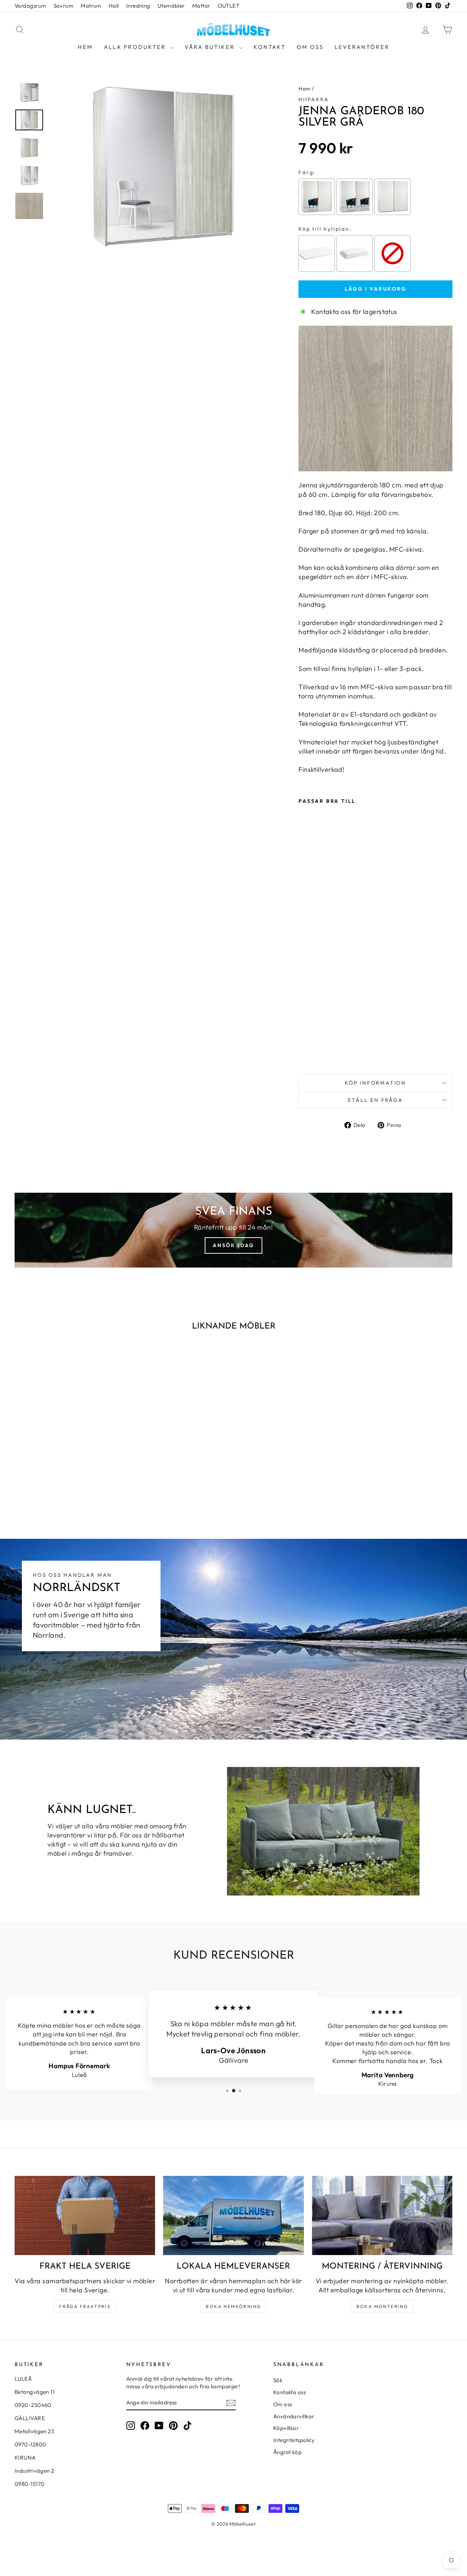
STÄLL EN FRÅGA (375, 1100)
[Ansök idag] (233, 1230)
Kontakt (270, 47)
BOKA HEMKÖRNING (233, 2306)
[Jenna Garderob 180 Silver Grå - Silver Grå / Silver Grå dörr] (323, 1051)
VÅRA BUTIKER (211, 47)
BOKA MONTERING (382, 2306)
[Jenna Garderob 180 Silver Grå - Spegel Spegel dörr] (313, 1051)
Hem (85, 47)
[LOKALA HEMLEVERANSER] (233, 2215)
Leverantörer (362, 47)
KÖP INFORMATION (375, 1083)
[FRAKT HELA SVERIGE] (85, 2215)
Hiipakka (314, 99)
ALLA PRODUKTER (136, 47)
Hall (114, 6)
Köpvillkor (286, 2428)
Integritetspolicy (294, 2440)
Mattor (201, 6)
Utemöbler (171, 6)
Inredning (138, 6)
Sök (278, 2380)
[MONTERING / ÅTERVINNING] (382, 2215)
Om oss (310, 47)
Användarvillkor (294, 2416)
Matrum (91, 6)
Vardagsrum (30, 6)
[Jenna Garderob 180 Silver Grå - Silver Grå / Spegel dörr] (303, 1051)
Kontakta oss (290, 2392)
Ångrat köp (288, 2452)
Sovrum (64, 6)
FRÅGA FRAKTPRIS (85, 2306)
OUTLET (229, 6)
